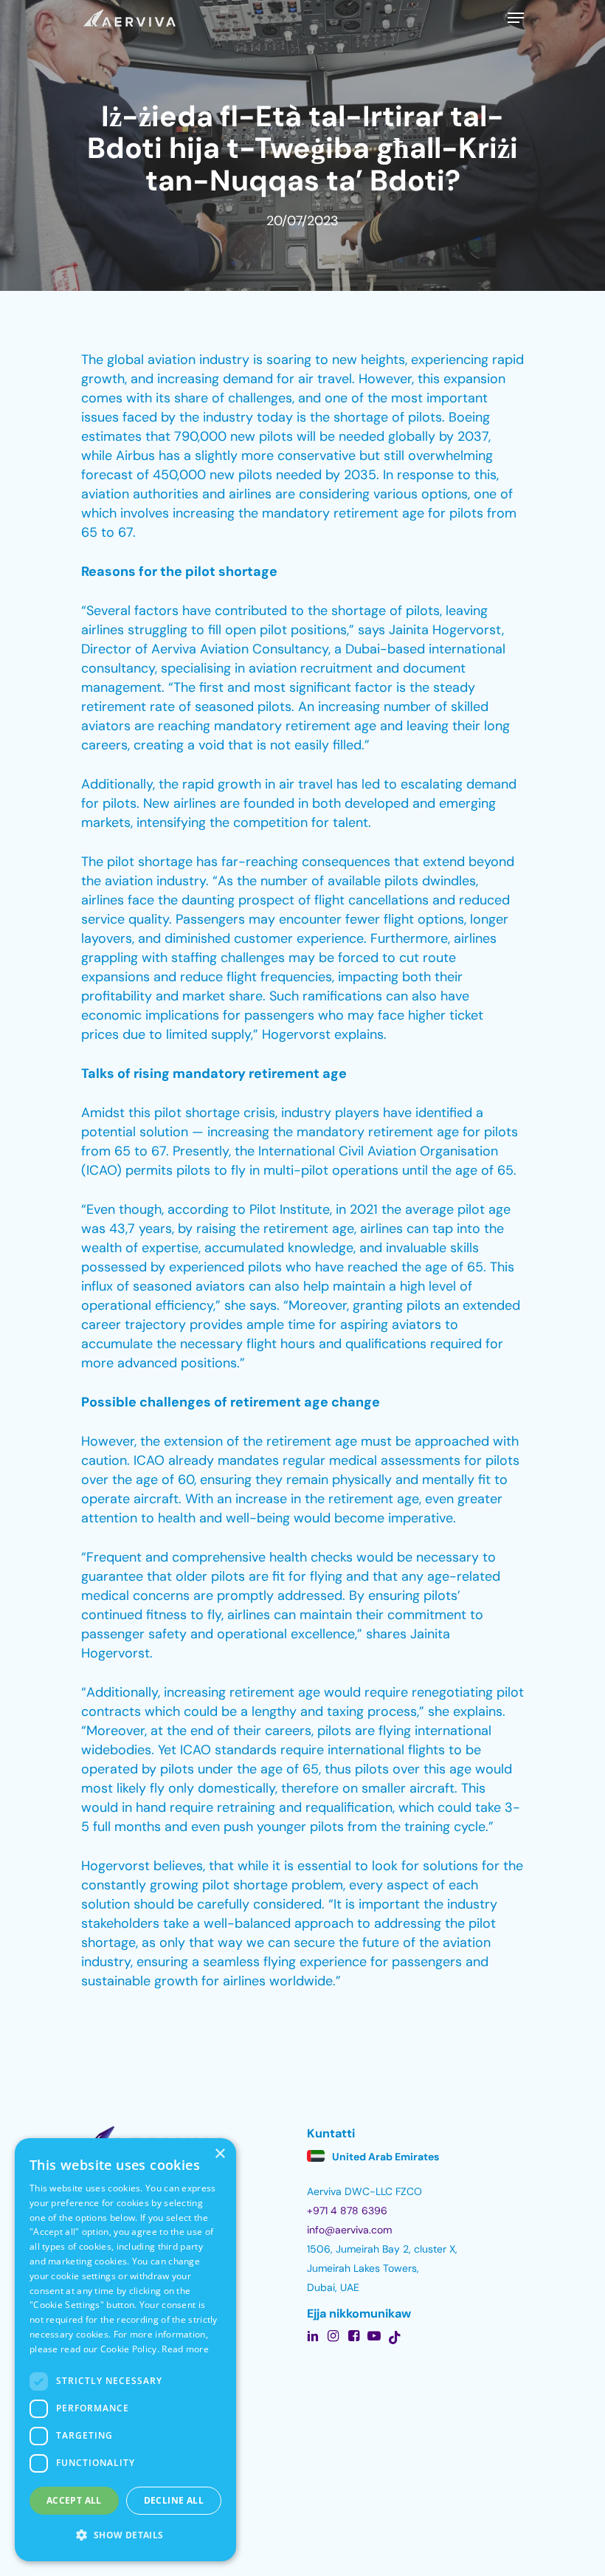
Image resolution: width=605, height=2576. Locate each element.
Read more (185, 2349)
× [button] (219, 2154)
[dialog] (125, 2350)
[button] (125, 2535)
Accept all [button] (74, 2500)
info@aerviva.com (349, 2230)
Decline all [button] (174, 2500)
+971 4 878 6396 (347, 2211)
